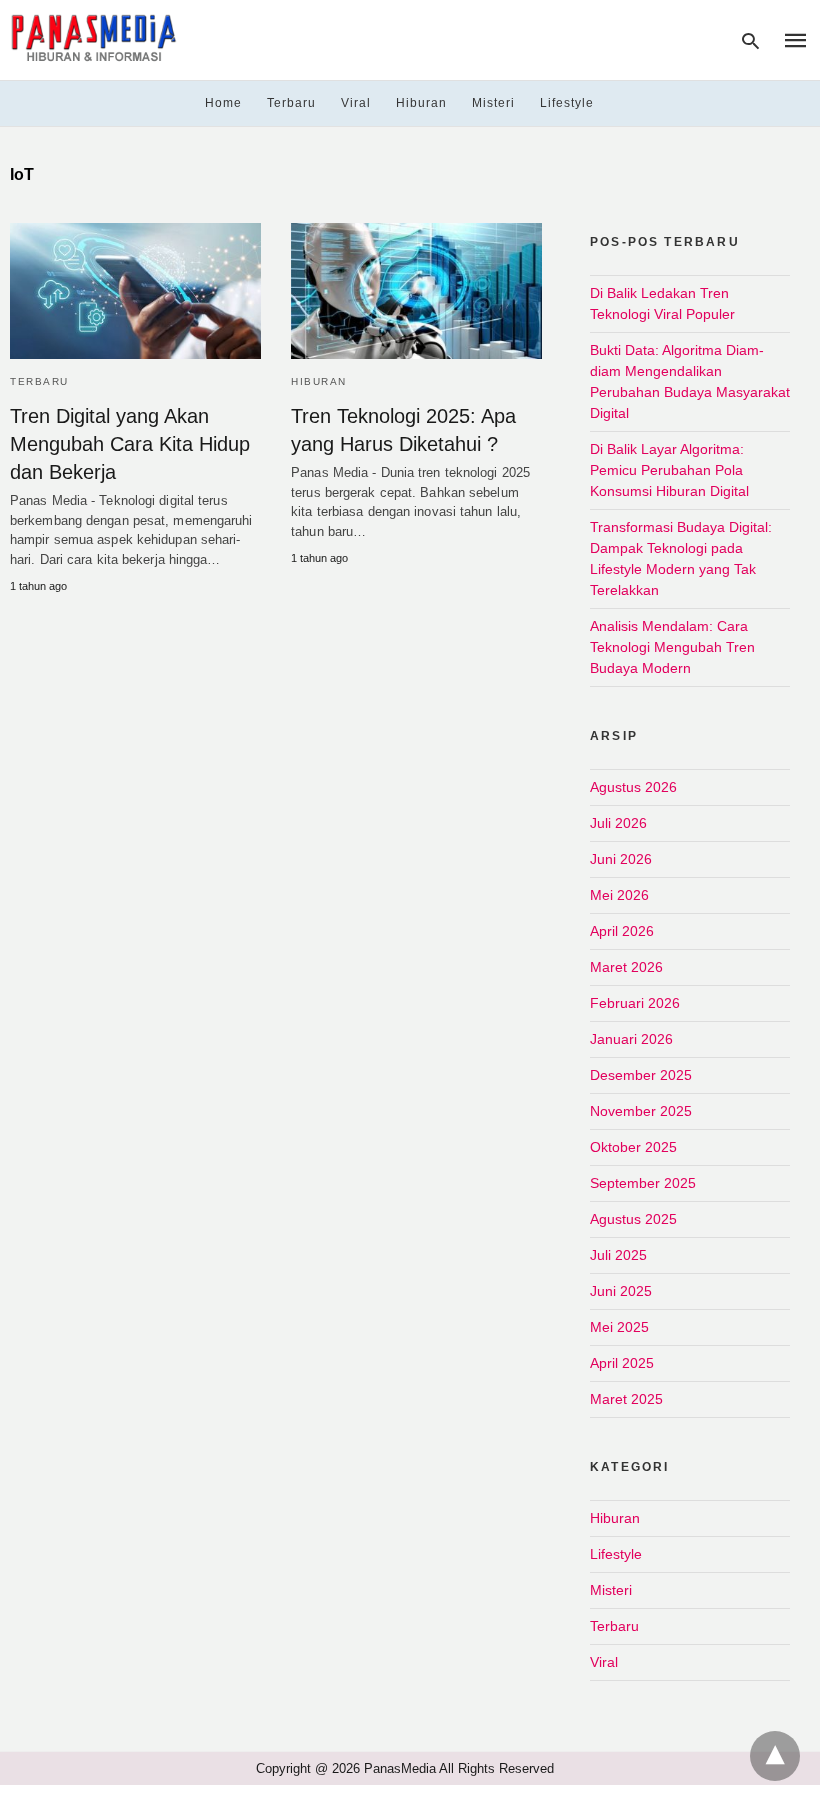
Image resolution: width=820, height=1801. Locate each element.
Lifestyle (567, 103)
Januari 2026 (631, 1039)
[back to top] (775, 1756)
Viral (356, 103)
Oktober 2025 (633, 1147)
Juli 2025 (618, 1255)
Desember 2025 (641, 1075)
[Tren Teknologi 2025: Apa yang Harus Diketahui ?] (416, 291)
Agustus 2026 (633, 787)
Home (223, 103)
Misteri (493, 103)
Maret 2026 (626, 967)
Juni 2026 (621, 859)
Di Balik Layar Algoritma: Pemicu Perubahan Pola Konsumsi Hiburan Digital (669, 470)
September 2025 (643, 1183)
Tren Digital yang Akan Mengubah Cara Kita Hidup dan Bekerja (130, 444)
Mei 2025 (619, 1327)
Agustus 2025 (633, 1219)
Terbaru (291, 103)
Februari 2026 (635, 1003)
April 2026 (622, 931)
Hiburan (421, 103)
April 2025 (622, 1363)
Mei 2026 (619, 895)
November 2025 (641, 1111)
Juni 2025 (621, 1291)
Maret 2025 (626, 1399)
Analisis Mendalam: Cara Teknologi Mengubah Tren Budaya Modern (672, 647)
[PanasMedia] (94, 38)
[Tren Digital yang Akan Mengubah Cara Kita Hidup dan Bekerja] (135, 291)
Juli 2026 (618, 823)
